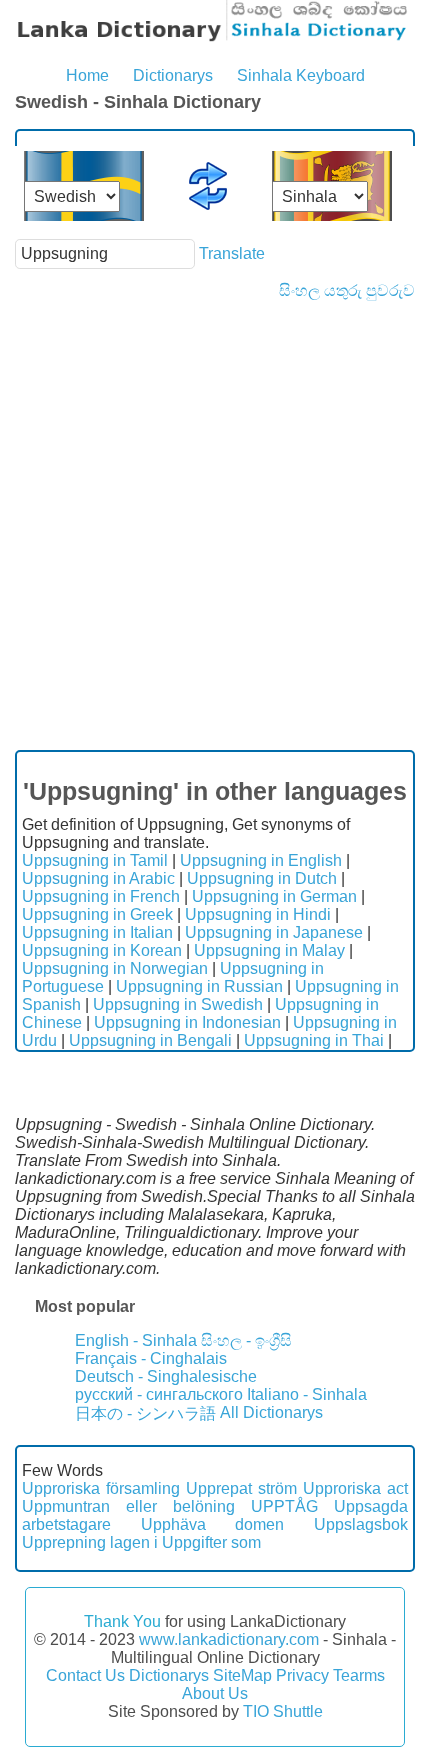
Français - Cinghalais (151, 1358)
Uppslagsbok (361, 1524)
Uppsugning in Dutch (262, 878)
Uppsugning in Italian (97, 932)
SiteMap (242, 1675)
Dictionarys (173, 75)
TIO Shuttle (283, 1711)
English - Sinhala (136, 1340)
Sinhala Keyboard (301, 75)
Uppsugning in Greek (97, 914)
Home (87, 75)
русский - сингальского (159, 1394)
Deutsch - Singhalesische (166, 1376)
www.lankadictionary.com (229, 1639)
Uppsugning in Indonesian (187, 1022)
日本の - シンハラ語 (145, 1413)
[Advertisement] (215, 525)
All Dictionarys (271, 1412)
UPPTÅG (284, 1506)
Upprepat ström (241, 1488)
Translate (232, 253)
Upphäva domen (213, 1524)
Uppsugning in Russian (199, 986)
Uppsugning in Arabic (98, 878)
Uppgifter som (211, 1542)
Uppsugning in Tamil (95, 860)
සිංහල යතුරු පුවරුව (347, 290)
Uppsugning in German (274, 896)
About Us (215, 1693)
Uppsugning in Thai (314, 1040)
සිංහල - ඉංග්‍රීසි (246, 1340)
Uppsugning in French (101, 896)
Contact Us (85, 1675)
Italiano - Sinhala (307, 1394)
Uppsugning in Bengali (150, 1040)
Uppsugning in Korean (102, 950)
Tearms (359, 1675)
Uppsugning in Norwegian (115, 968)
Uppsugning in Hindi (258, 914)
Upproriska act (355, 1488)
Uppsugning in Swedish (178, 1004)
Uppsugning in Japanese (274, 932)
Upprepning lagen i (90, 1542)
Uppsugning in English (261, 860)
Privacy (302, 1675)
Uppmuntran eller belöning (128, 1506)
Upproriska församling (101, 1488)
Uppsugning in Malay (269, 950)
